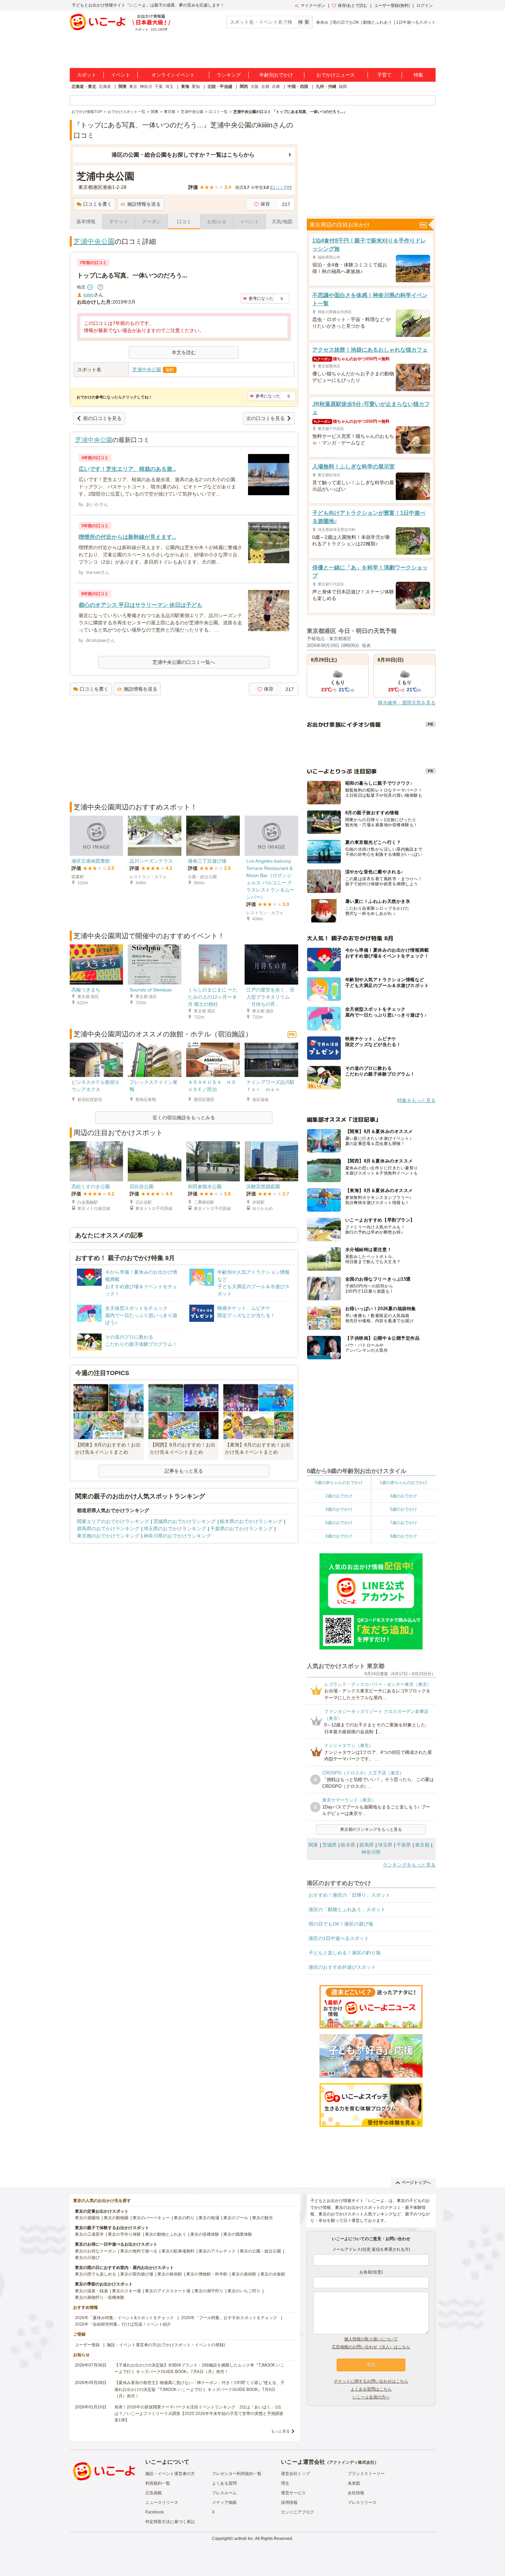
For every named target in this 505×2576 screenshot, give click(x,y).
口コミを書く (98, 204)
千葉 (159, 87)
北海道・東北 (84, 87)
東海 (185, 87)
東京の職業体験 (238, 2234)
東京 (133, 87)
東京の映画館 (170, 2274)
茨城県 (329, 1845)
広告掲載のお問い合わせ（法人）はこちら (371, 2347)
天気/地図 (282, 222)
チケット (119, 222)
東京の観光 (262, 2218)
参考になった (261, 298)
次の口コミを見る (266, 418)
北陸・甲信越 (220, 87)
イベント (121, 75)
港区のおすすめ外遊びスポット (342, 1967)
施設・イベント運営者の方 (170, 2474)
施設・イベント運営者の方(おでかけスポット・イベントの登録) (166, 2345)
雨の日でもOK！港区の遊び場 (341, 1924)
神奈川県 (371, 1852)
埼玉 (169, 87)
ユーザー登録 (87, 2345)
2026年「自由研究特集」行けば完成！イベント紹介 (123, 2324)
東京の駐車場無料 (178, 2251)
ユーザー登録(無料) (392, 5)
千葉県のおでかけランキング (242, 1529)
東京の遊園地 (87, 2218)
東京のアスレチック (217, 2251)
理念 (285, 2483)
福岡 (343, 87)
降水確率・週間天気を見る (407, 703)
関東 (123, 87)
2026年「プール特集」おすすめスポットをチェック (229, 2318)
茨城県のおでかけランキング (184, 1521)
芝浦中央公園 (94, 241)
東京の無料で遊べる (139, 2251)
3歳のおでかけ (403, 1496)
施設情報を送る (144, 204)
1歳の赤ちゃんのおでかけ (403, 1483)
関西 (244, 87)
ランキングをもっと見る (409, 1865)
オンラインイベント (173, 75)
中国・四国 (298, 87)
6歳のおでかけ (339, 1523)
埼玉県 (385, 1845)
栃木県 (348, 1845)
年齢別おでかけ (276, 75)
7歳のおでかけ (403, 1523)
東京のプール (236, 2218)
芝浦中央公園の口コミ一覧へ (184, 662)
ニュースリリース (162, 2503)
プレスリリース (362, 2503)
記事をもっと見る (184, 1471)
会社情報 (356, 2493)
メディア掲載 (224, 2503)
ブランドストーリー (366, 2474)
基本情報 (86, 222)
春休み (322, 22)
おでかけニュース (336, 75)
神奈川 (146, 87)
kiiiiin (89, 295)
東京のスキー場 (126, 2291)
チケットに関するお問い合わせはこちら (371, 2381)
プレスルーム (224, 2493)
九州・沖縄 (326, 87)
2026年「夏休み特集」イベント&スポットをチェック (124, 2318)
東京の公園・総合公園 (260, 2251)
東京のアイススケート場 (168, 2291)
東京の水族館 (273, 2274)
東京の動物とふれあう (166, 2234)
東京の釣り (184, 2218)
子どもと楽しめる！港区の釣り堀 (345, 1953)
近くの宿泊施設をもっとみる (184, 1117)
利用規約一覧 (158, 2483)
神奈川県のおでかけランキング (177, 1536)
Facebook (155, 2512)
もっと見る (280, 2431)
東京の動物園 (116, 2218)
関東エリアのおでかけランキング (113, 1521)
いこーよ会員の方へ (371, 2397)
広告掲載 (154, 2493)
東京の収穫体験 (205, 2234)
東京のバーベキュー (151, 2218)
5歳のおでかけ (403, 1509)
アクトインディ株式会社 (352, 2462)
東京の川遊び (87, 2258)
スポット (87, 75)
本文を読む (184, 352)
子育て (384, 75)
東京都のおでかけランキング (108, 1536)
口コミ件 (281, 188)
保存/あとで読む (353, 5)
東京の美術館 (244, 2274)
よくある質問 (224, 2483)
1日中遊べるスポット (416, 22)
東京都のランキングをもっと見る (371, 1829)
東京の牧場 (209, 2218)
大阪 (255, 87)
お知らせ (217, 222)
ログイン (425, 5)
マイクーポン (313, 5)
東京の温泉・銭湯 (91, 2291)
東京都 (422, 1845)
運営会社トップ (295, 2474)
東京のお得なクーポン (96, 2251)
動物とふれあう (378, 22)
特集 (418, 75)
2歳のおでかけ (339, 1496)
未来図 (354, 2483)
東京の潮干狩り (209, 2291)
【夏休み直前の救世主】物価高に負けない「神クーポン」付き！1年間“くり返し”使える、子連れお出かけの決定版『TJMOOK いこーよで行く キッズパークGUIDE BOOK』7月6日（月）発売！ (199, 2389)
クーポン (151, 222)
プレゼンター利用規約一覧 (237, 2474)
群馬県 (367, 1845)
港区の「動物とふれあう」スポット (347, 1909)
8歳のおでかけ (339, 1536)
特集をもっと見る (416, 1100)
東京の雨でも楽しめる (96, 2274)
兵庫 (276, 87)
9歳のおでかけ (403, 1536)
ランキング (229, 75)
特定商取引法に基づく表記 (170, 2522)
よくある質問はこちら (371, 2389)
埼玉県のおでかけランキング (175, 1529)
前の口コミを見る (102, 418)
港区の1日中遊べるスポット (339, 1938)
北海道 (105, 87)
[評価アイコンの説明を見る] (100, 287)
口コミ (184, 222)
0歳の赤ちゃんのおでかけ (339, 1483)
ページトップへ (416, 2182)
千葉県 (404, 1845)
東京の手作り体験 (124, 2234)
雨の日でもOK (346, 22)
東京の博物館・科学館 (207, 2274)
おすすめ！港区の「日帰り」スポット (349, 1895)
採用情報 (289, 2503)
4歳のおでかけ (339, 1509)
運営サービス (293, 2493)
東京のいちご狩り (244, 2291)
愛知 (196, 87)
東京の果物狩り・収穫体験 (100, 2297)
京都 (265, 87)
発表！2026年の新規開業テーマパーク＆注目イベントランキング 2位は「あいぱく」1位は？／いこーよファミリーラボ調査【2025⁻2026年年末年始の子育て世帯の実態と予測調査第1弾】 (199, 2414)
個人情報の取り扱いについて (371, 2339)
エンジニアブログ (298, 2512)
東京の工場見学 (89, 2234)
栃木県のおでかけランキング (251, 1521)
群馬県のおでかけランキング (108, 1529)
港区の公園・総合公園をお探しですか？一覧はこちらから (183, 155)
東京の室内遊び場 (137, 2274)
